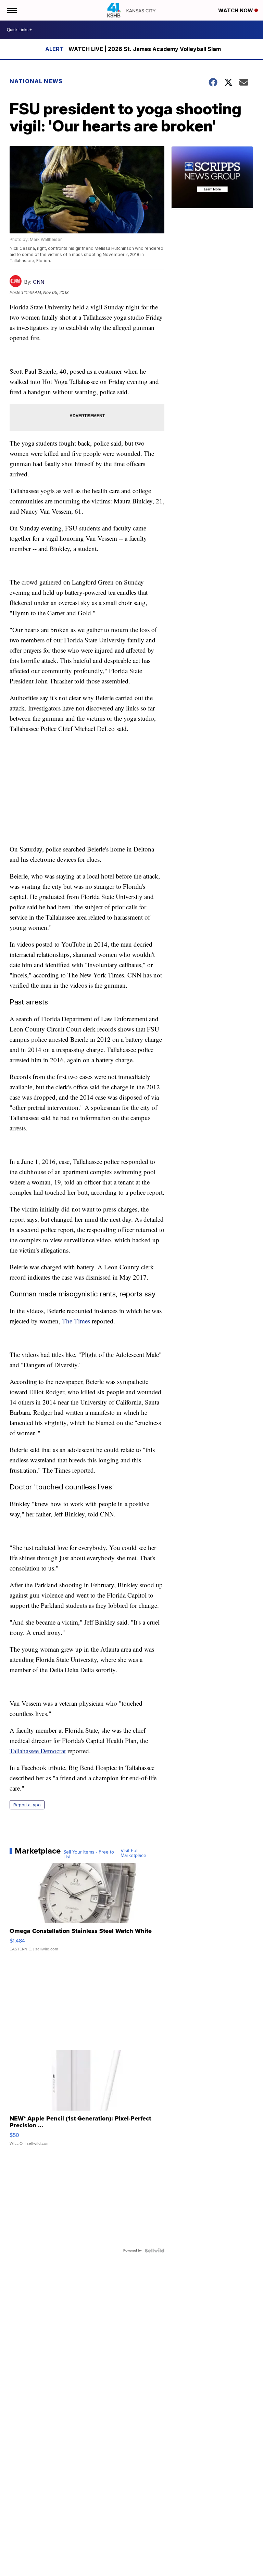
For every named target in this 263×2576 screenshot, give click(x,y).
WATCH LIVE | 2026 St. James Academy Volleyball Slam (145, 49)
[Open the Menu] (11, 10)
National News (36, 81)
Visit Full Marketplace (133, 1853)
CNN (39, 282)
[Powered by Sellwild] (154, 2251)
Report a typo (27, 1805)
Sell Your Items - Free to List (89, 1855)
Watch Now (236, 10)
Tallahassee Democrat (38, 1751)
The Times (76, 1321)
